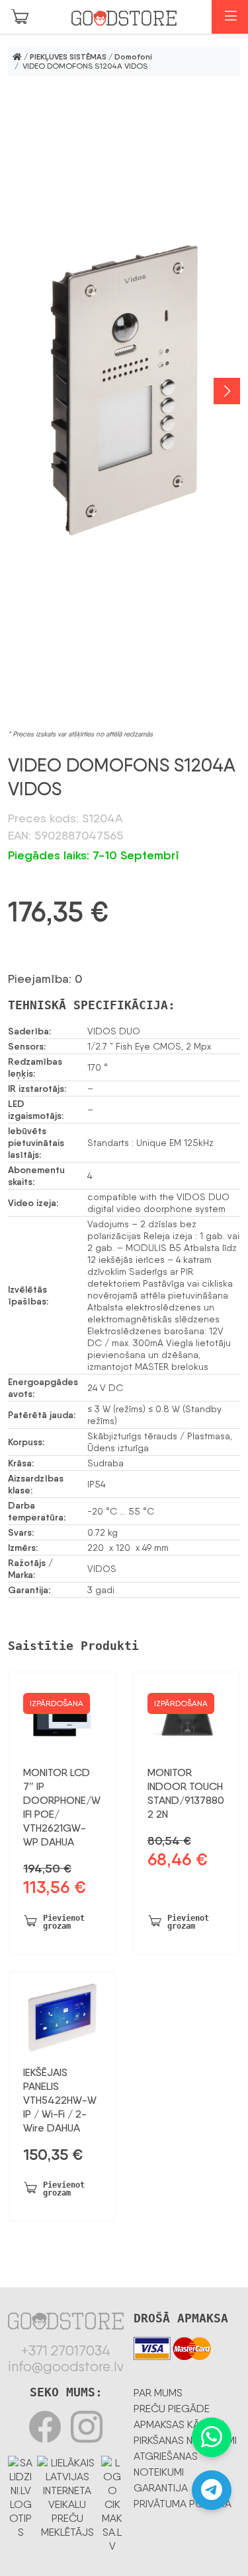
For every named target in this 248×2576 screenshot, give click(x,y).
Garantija (161, 2488)
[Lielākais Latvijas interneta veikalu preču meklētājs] (67, 2495)
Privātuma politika (183, 2504)
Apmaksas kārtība (180, 2424)
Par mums (158, 2393)
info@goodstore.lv (66, 2367)
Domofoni (133, 57)
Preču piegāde (172, 2409)
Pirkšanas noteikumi (185, 2440)
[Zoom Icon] (124, 391)
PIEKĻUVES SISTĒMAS (68, 57)
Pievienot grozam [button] (64, 1922)
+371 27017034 (66, 2351)
